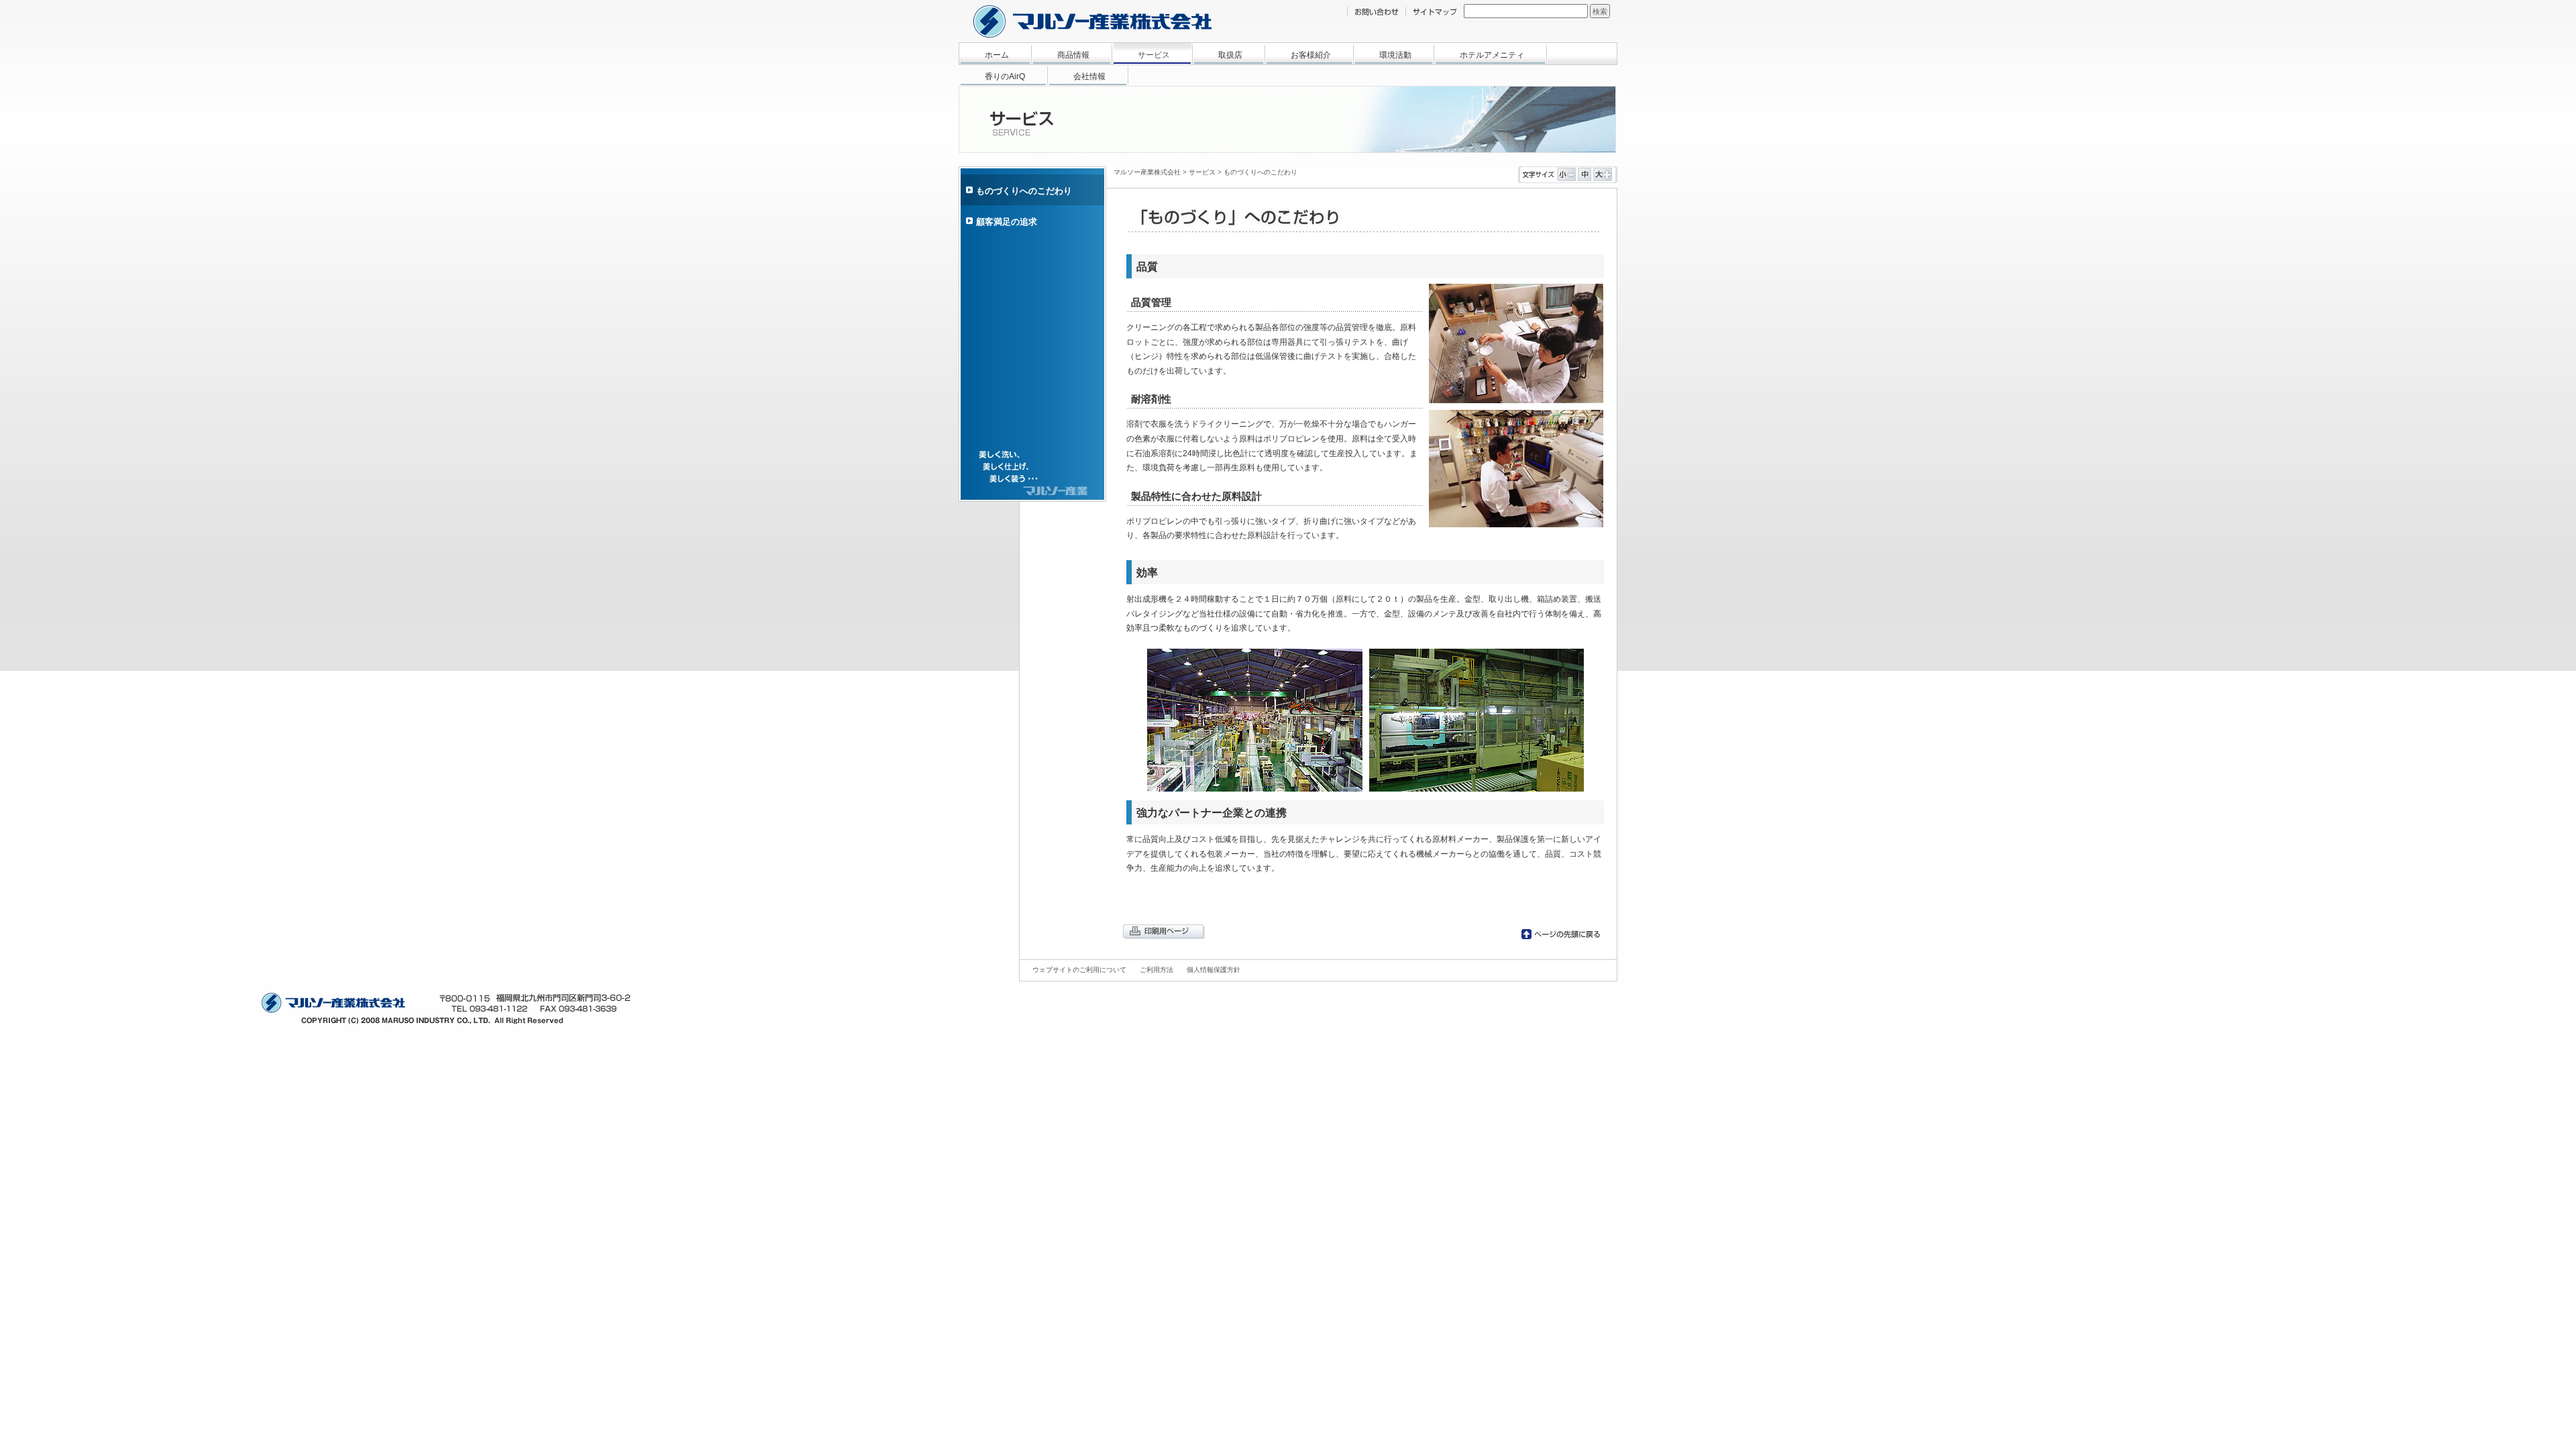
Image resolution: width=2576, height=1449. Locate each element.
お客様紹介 (1311, 55)
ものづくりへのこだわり (1260, 172)
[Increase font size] (1603, 178)
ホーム (997, 55)
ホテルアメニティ (1492, 55)
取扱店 (1230, 55)
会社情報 (1089, 76)
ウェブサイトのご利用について (1079, 970)
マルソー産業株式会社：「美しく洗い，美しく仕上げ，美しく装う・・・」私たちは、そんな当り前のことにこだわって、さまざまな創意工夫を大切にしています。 (1092, 21)
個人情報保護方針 (1214, 970)
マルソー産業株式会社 (1147, 172)
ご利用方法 (1157, 970)
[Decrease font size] (1566, 178)
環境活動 (1395, 55)
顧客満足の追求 (1007, 222)
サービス (1154, 55)
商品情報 (1073, 55)
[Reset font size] (1585, 178)
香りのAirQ (1005, 76)
